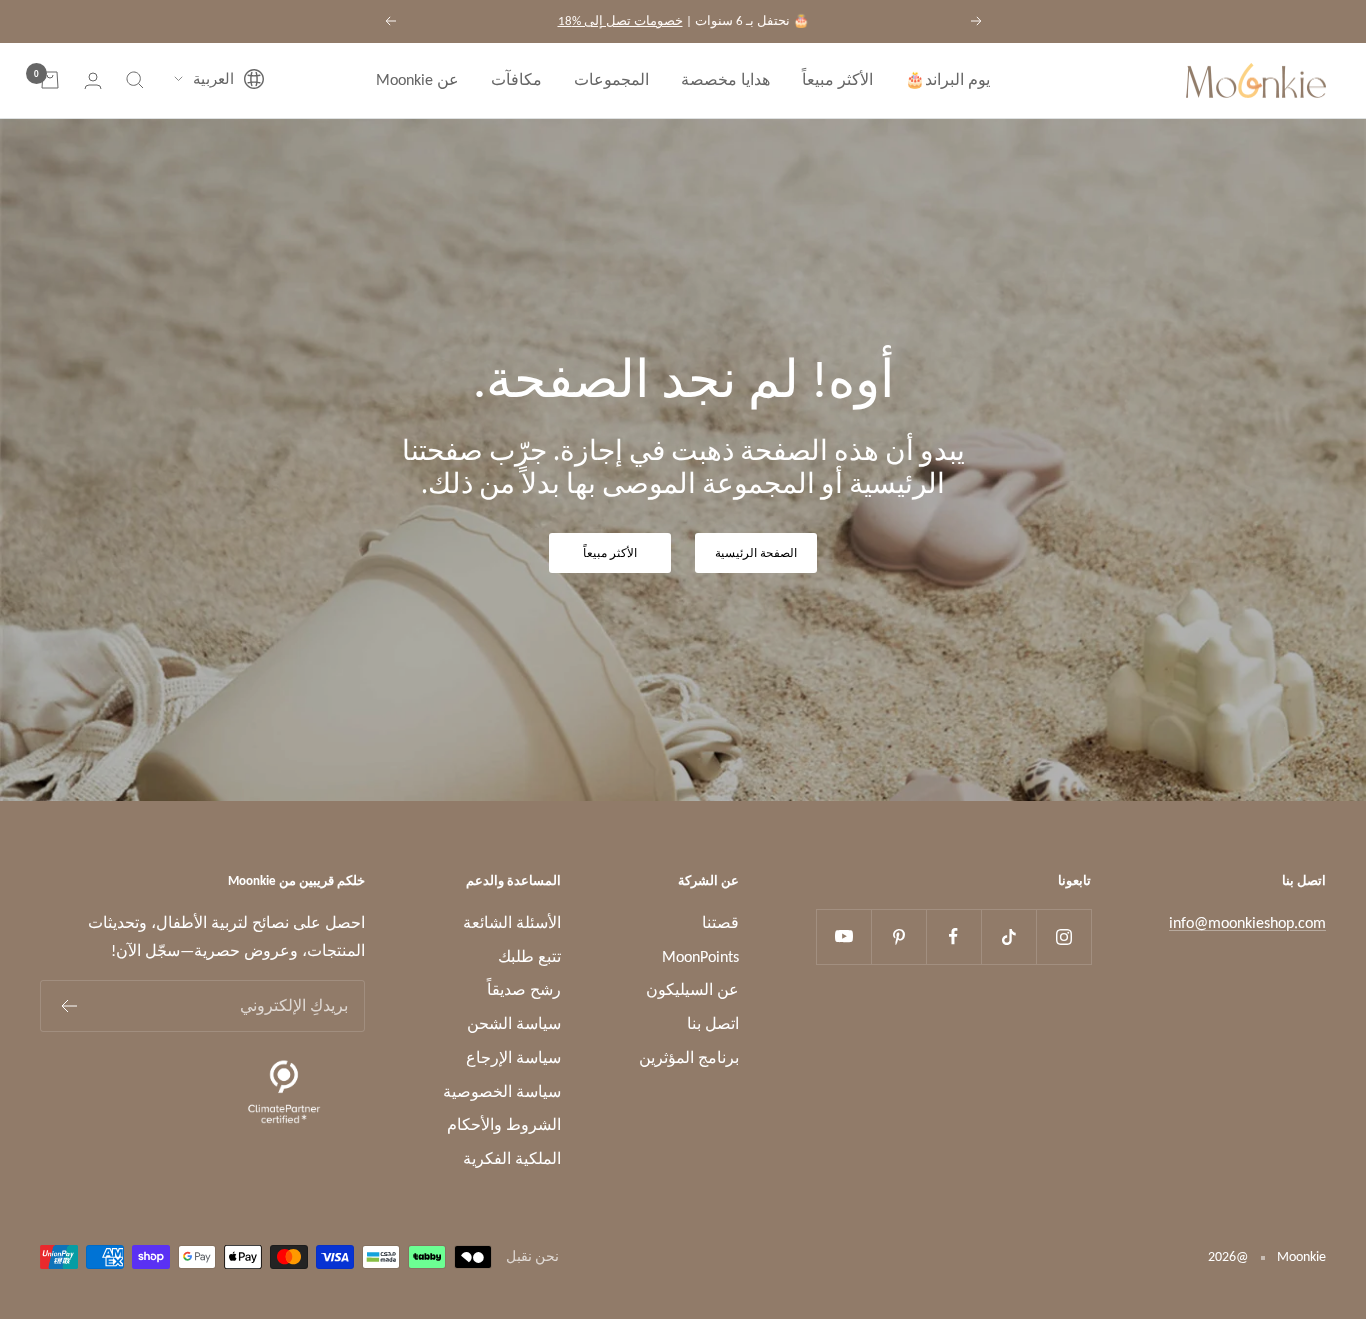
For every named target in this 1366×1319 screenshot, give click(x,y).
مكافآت (516, 79)
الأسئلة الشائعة (512, 922)
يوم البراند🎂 (947, 79)
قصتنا (720, 922)
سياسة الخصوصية (502, 1091)
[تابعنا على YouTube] (843, 936)
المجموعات (611, 79)
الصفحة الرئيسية (756, 553)
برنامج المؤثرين (689, 1057)
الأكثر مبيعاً (837, 79)
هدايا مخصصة (725, 79)
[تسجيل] (68, 1006)
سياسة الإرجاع (513, 1057)
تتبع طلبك (529, 956)
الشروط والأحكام (504, 1124)
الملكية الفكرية (512, 1158)
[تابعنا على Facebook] (953, 936)
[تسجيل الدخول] (93, 80)
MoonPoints (700, 956)
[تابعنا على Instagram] (1063, 936)
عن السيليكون (692, 989)
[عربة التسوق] (50, 80)
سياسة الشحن (514, 1023)
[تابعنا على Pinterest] (898, 936)
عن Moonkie (417, 79)
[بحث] (135, 80)
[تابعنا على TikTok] (1008, 936)
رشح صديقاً (524, 989)
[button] (219, 80)
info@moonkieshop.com (1247, 922)
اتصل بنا (713, 1023)
